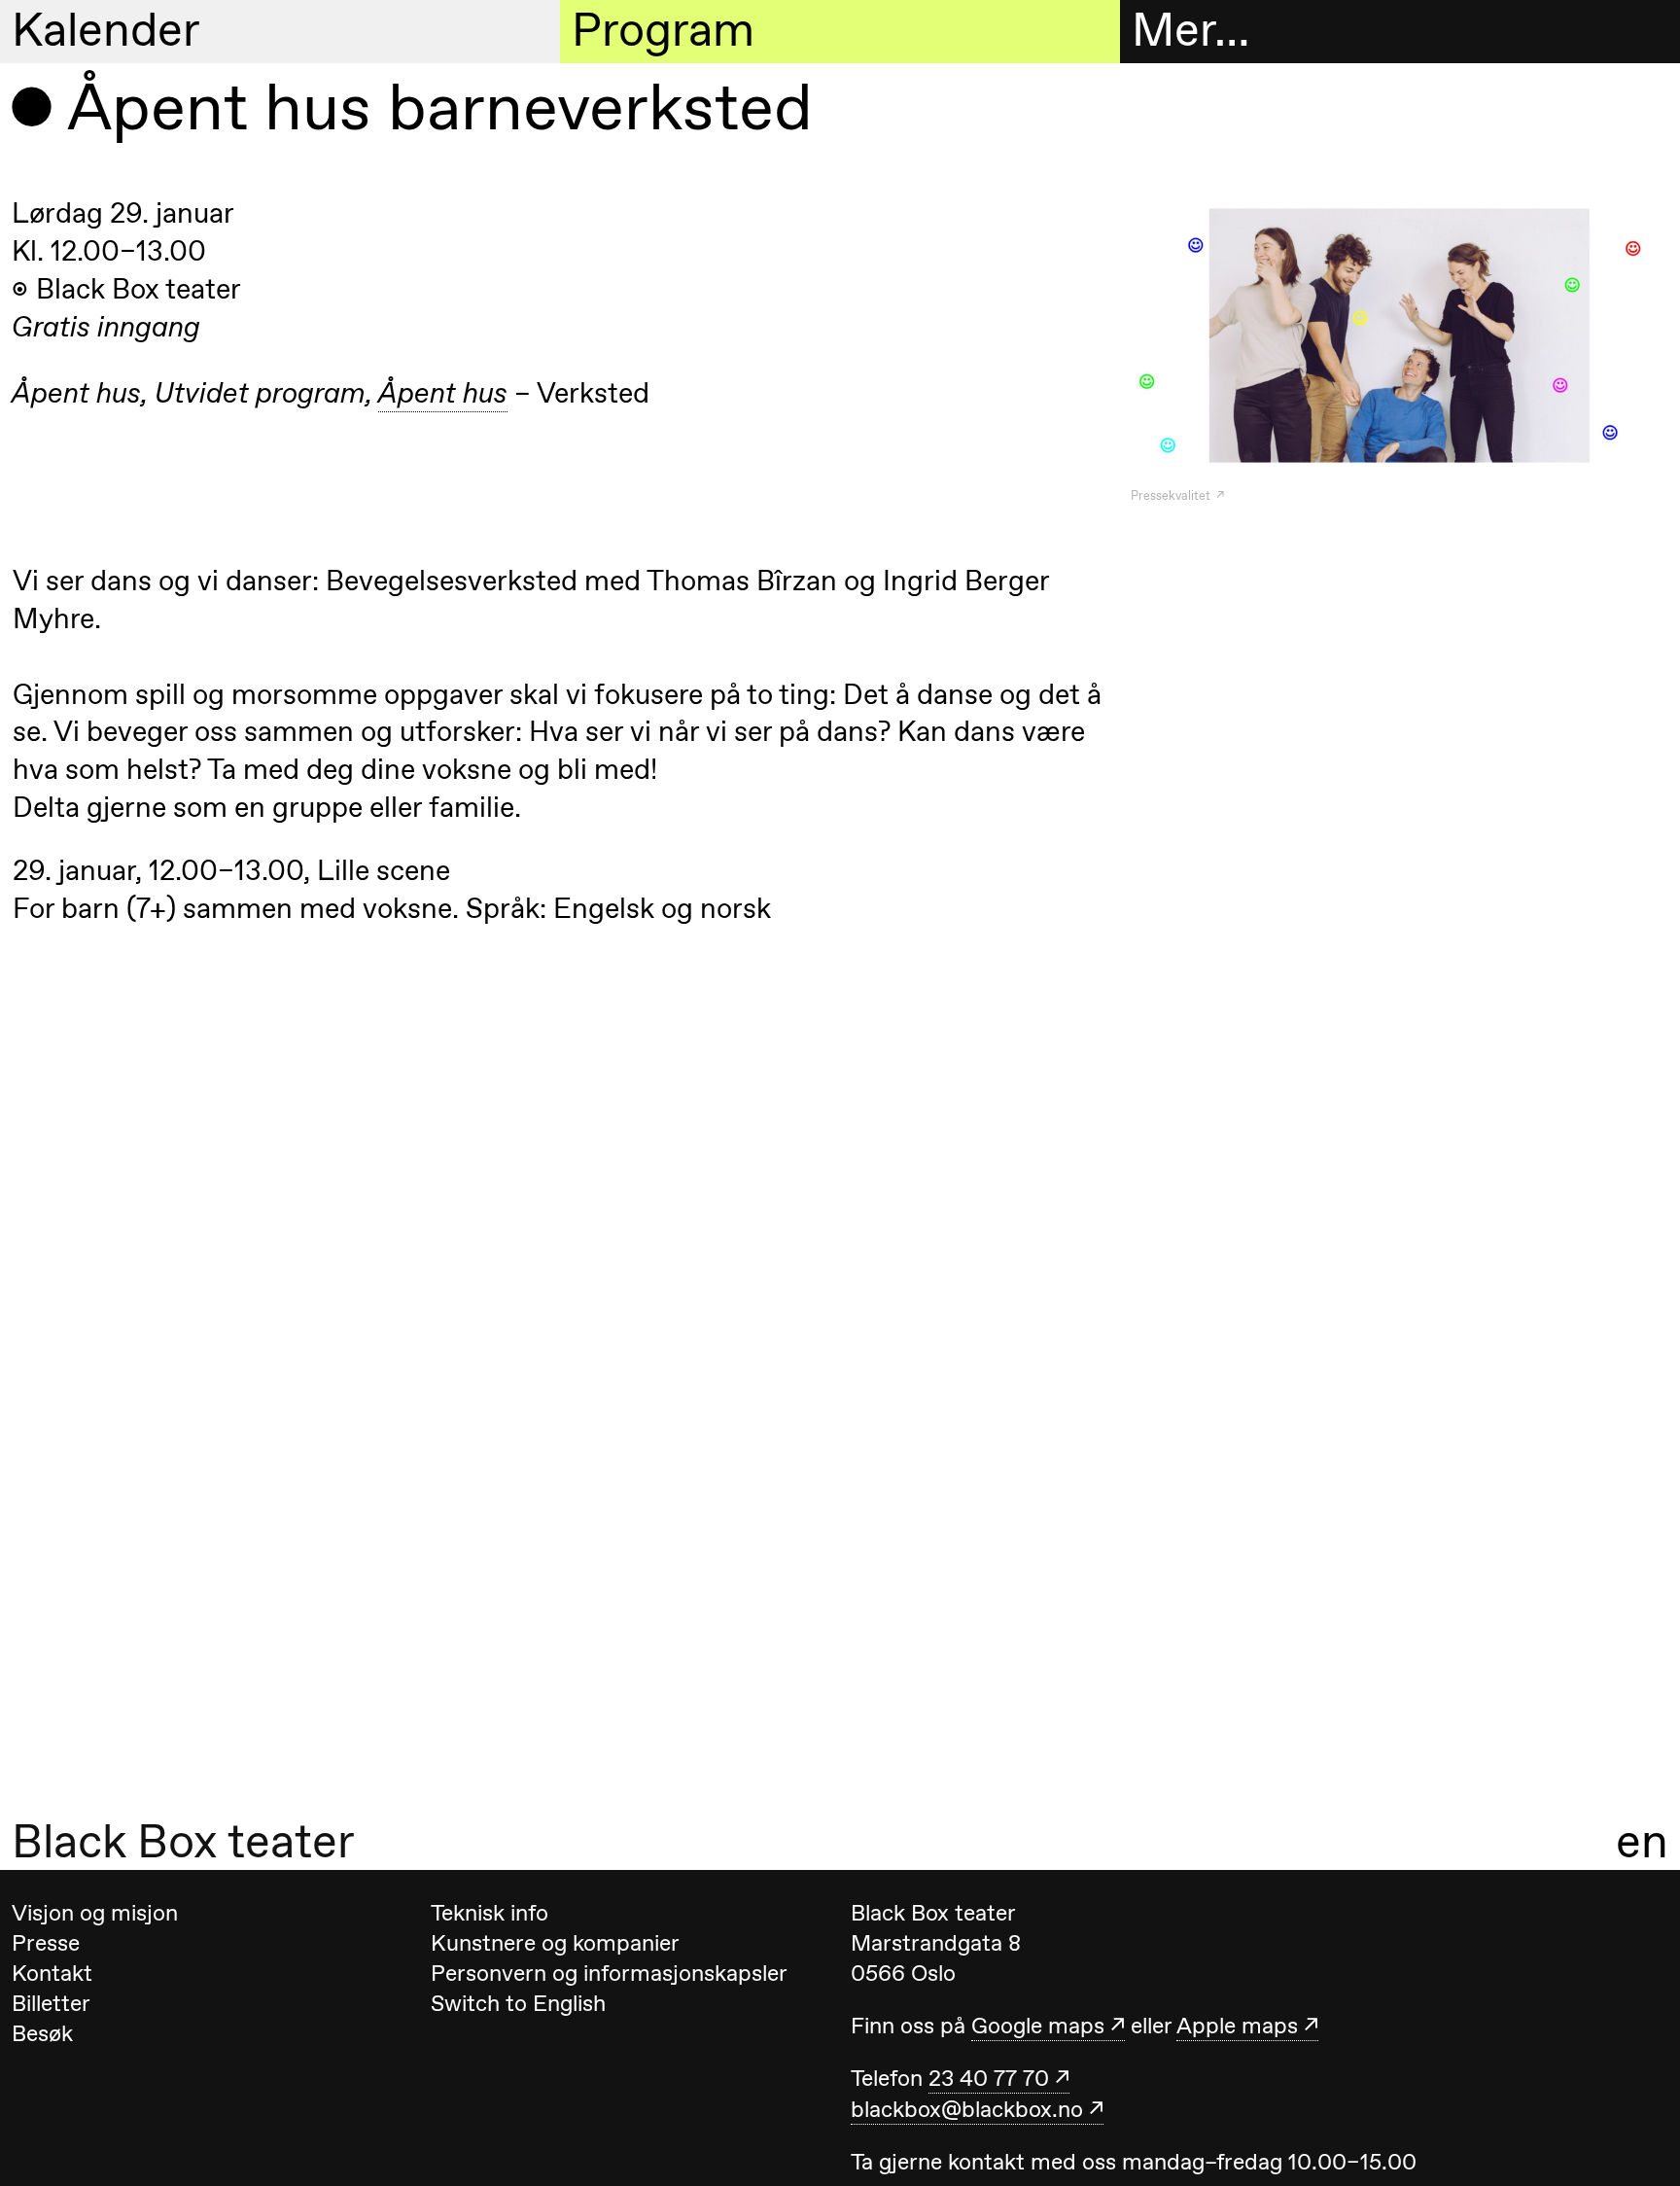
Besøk (42, 2033)
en (1642, 1841)
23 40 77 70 (989, 2078)
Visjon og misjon (95, 1913)
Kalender (106, 30)
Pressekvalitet (1172, 495)
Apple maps (1237, 2026)
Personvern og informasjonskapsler (609, 1973)
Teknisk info (490, 1913)
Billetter (51, 2003)
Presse (46, 1943)
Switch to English (518, 2003)
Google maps (1038, 2026)
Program (663, 30)
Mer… (1190, 30)
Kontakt (52, 1973)
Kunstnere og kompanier (555, 1943)
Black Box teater (183, 1841)
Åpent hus (443, 393)
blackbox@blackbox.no (967, 2109)
